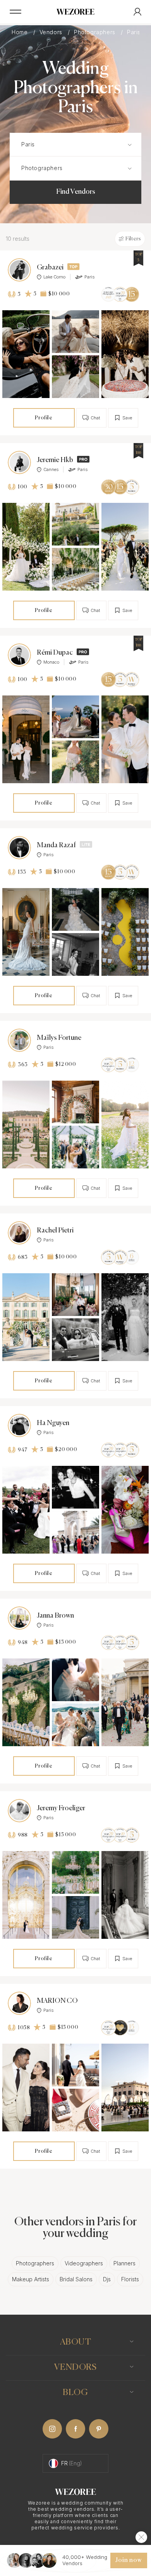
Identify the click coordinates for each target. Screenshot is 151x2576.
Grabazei (50, 268)
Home (21, 32)
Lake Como (54, 277)
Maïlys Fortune (59, 1038)
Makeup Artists (31, 2279)
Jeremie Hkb (55, 460)
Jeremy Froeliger (61, 1808)
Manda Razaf (56, 845)
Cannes (51, 469)
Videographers (84, 2263)
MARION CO (57, 2001)
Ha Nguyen (53, 1423)
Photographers (95, 32)
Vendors (52, 32)
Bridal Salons (76, 2279)
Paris (89, 277)
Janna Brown (55, 1616)
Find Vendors (76, 192)
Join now (129, 2560)
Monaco (51, 662)
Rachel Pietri (55, 1231)
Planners (124, 2263)
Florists (130, 2279)
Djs (107, 2279)
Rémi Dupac (55, 653)
